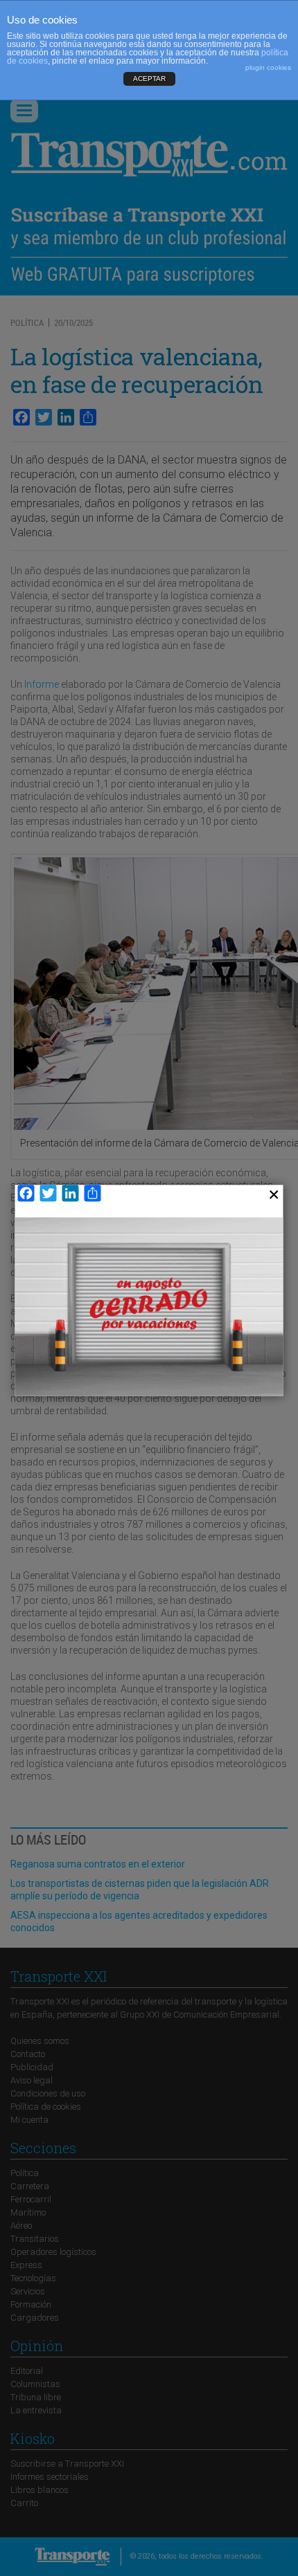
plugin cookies (268, 67)
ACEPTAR (149, 79)
